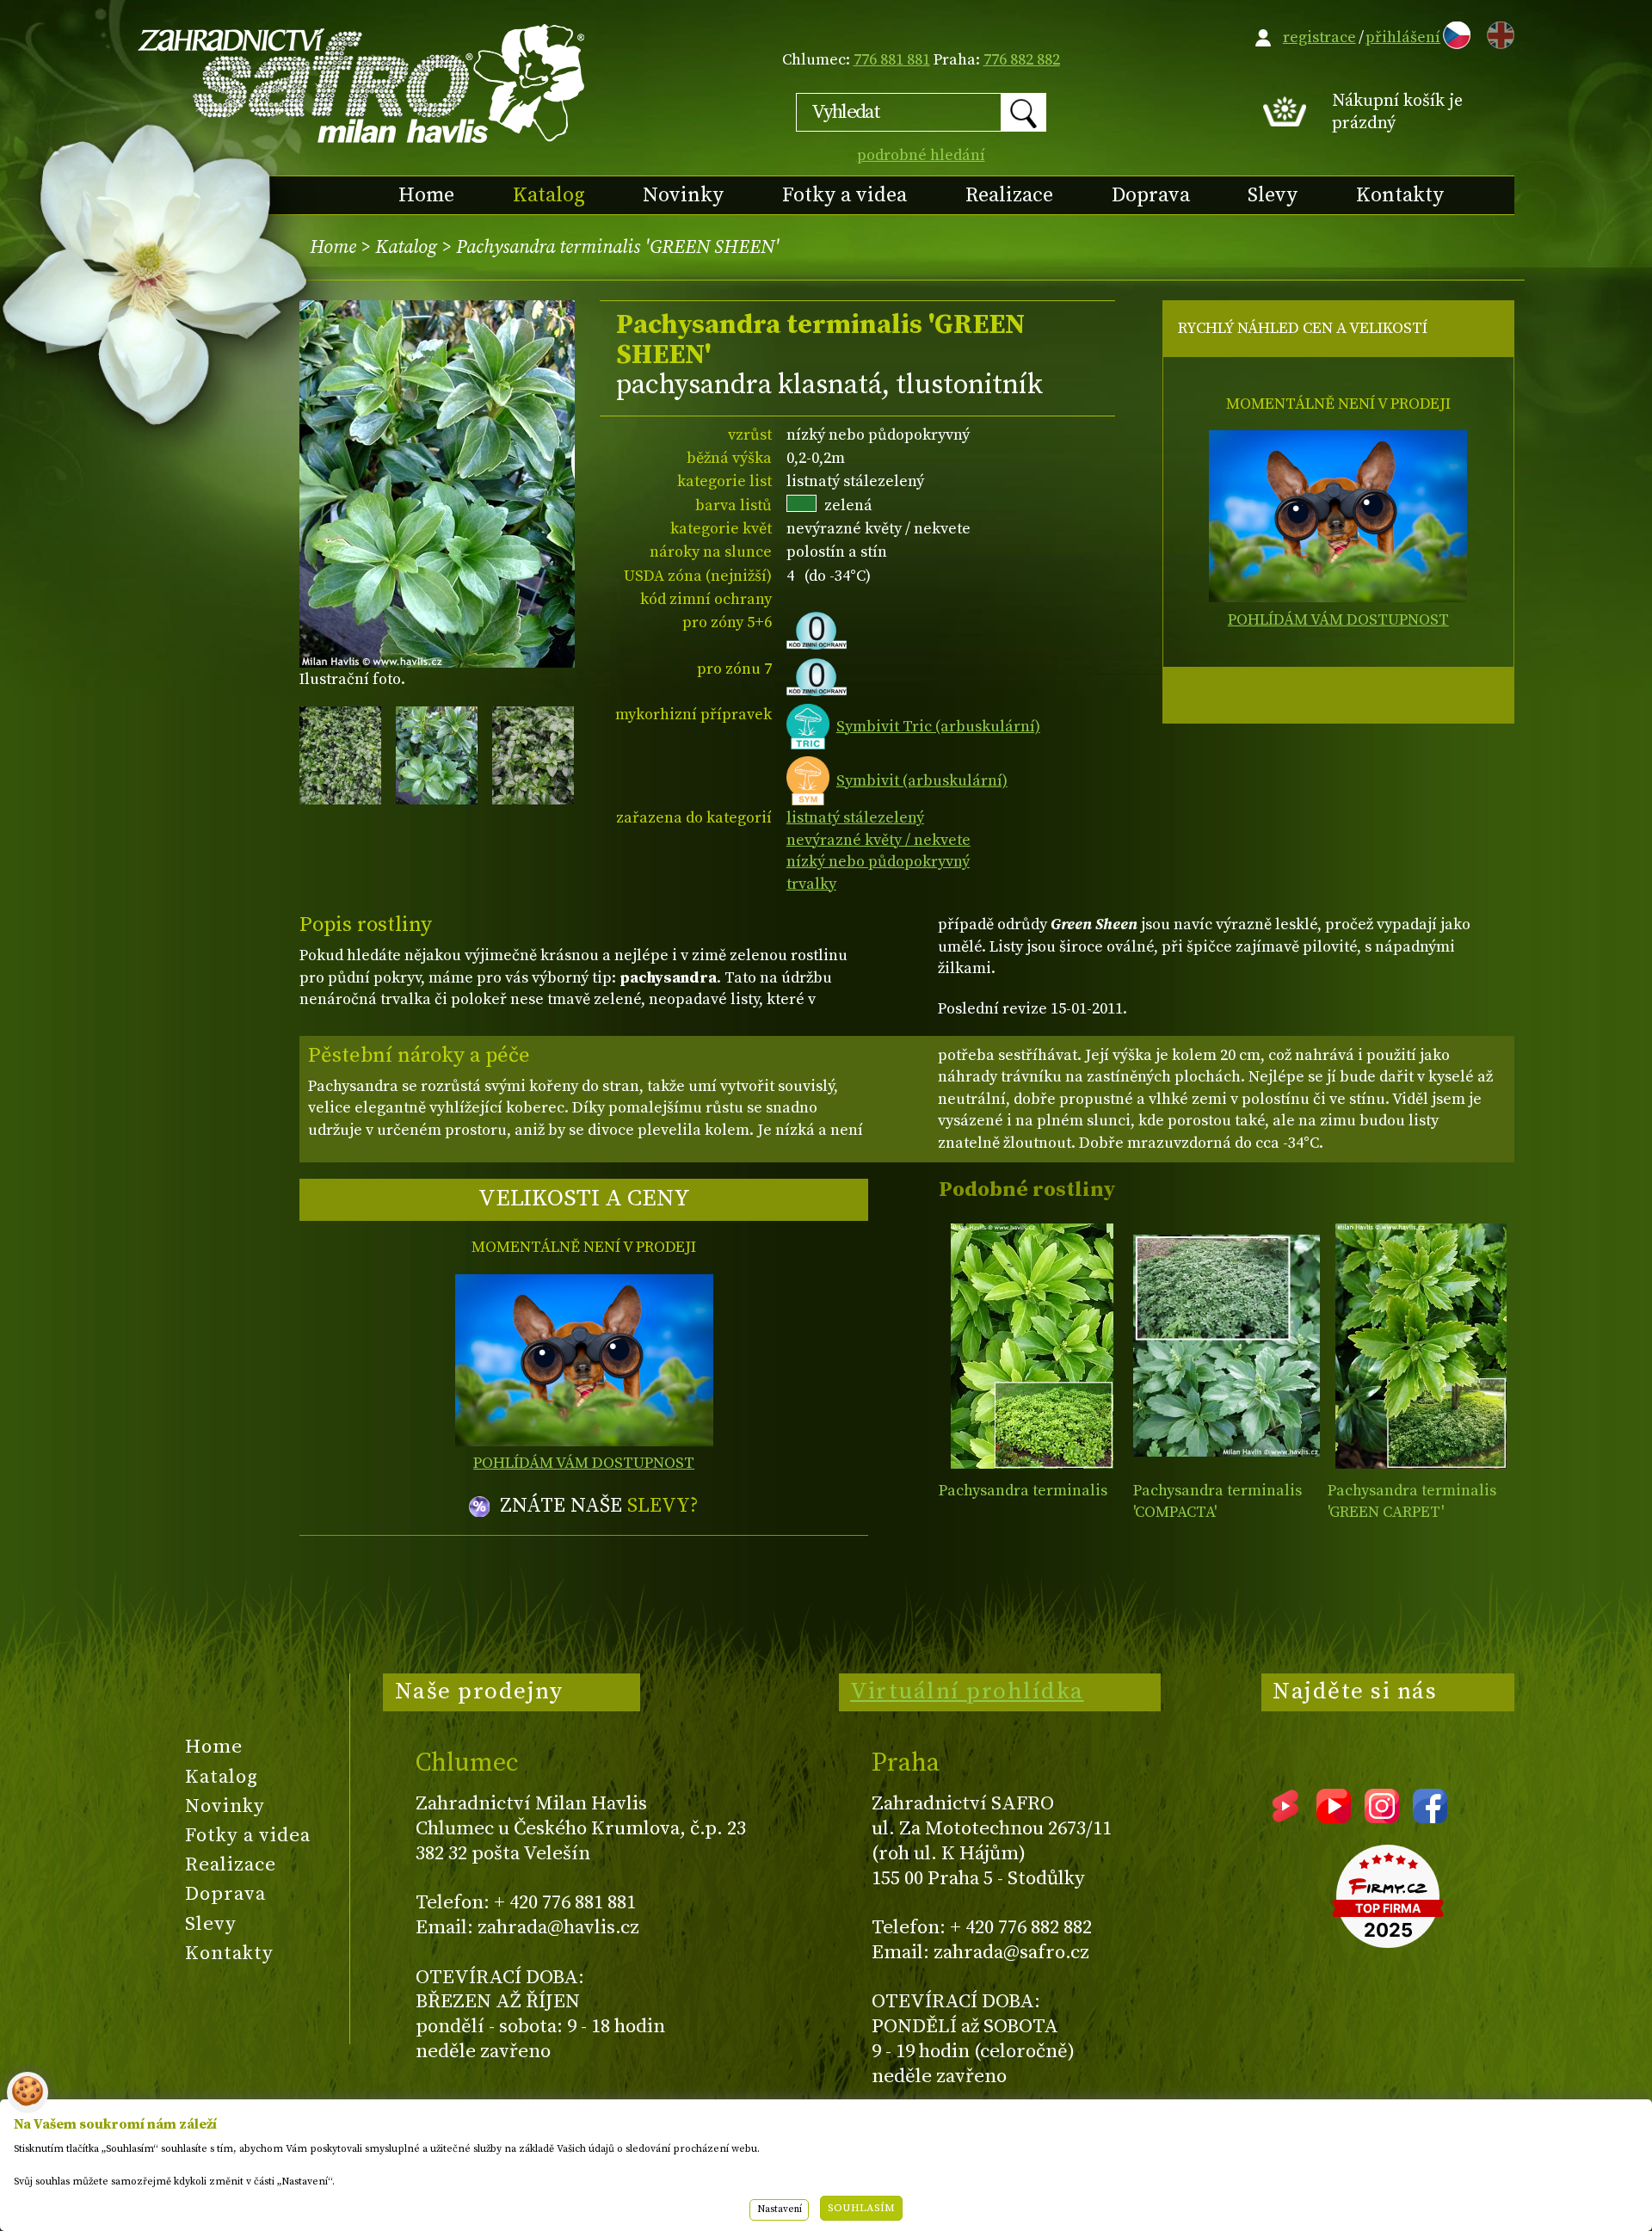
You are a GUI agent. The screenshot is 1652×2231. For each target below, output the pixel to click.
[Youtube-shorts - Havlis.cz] (1285, 1817)
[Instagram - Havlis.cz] (1382, 1817)
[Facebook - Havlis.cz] (1430, 1817)
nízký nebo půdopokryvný (878, 862)
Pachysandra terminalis (1023, 1491)
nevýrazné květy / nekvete (878, 840)
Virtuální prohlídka (967, 1692)
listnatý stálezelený (855, 818)
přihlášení (1403, 37)
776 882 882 (1022, 60)
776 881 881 (892, 60)
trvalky (811, 884)
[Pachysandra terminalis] (1032, 1346)
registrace (1319, 37)
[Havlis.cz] (362, 83)
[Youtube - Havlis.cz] (1334, 1817)
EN (1497, 32)
